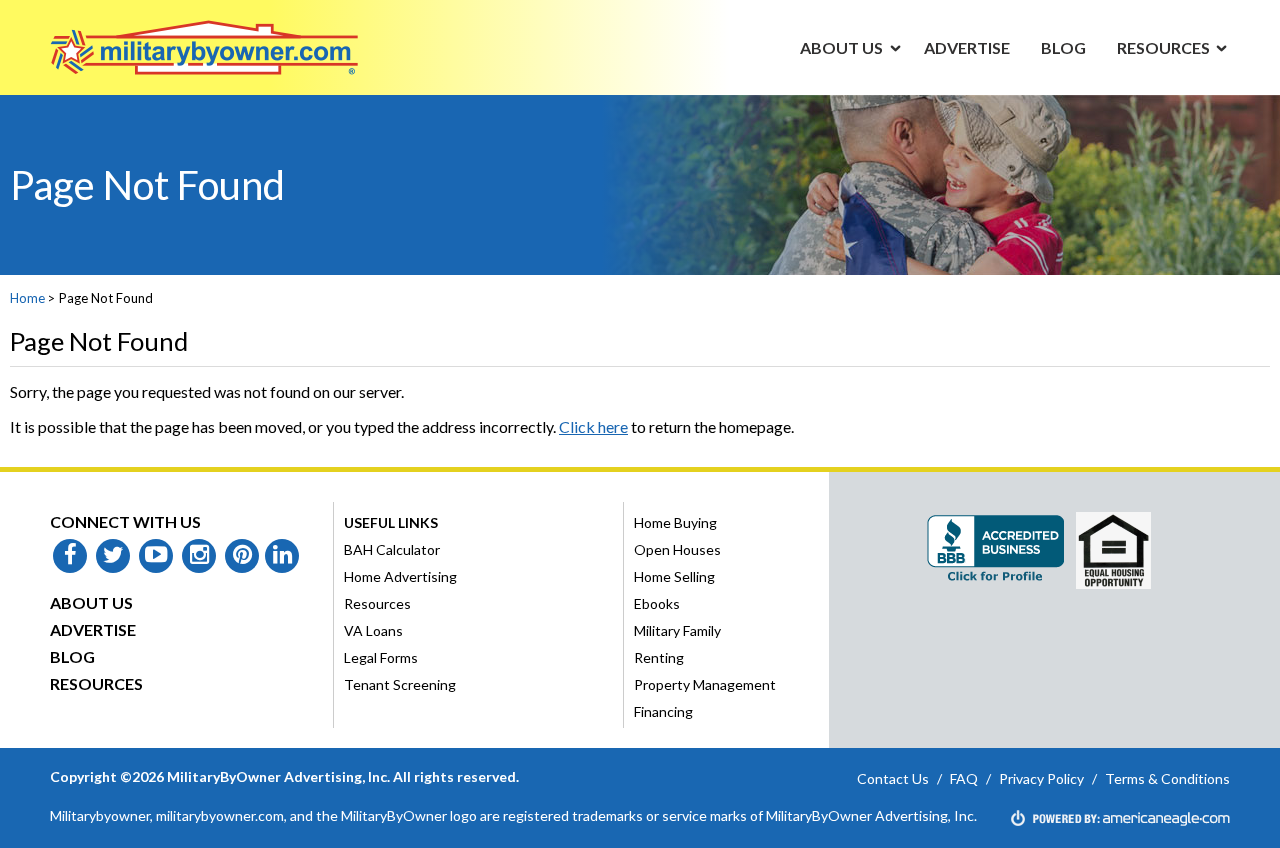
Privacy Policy (1041, 778)
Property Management (705, 684)
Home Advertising (400, 576)
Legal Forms (381, 657)
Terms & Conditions (1167, 778)
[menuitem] (842, 47)
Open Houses (677, 549)
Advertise (93, 629)
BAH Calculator (392, 549)
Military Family (677, 630)
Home (27, 298)
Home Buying (675, 522)
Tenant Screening (400, 684)
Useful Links (391, 522)
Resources (96, 683)
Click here (593, 426)
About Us (91, 602)
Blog (72, 656)
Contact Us (893, 778)
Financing (663, 711)
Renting (659, 657)
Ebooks (657, 603)
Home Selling (674, 576)
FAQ (964, 778)
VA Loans (373, 630)
